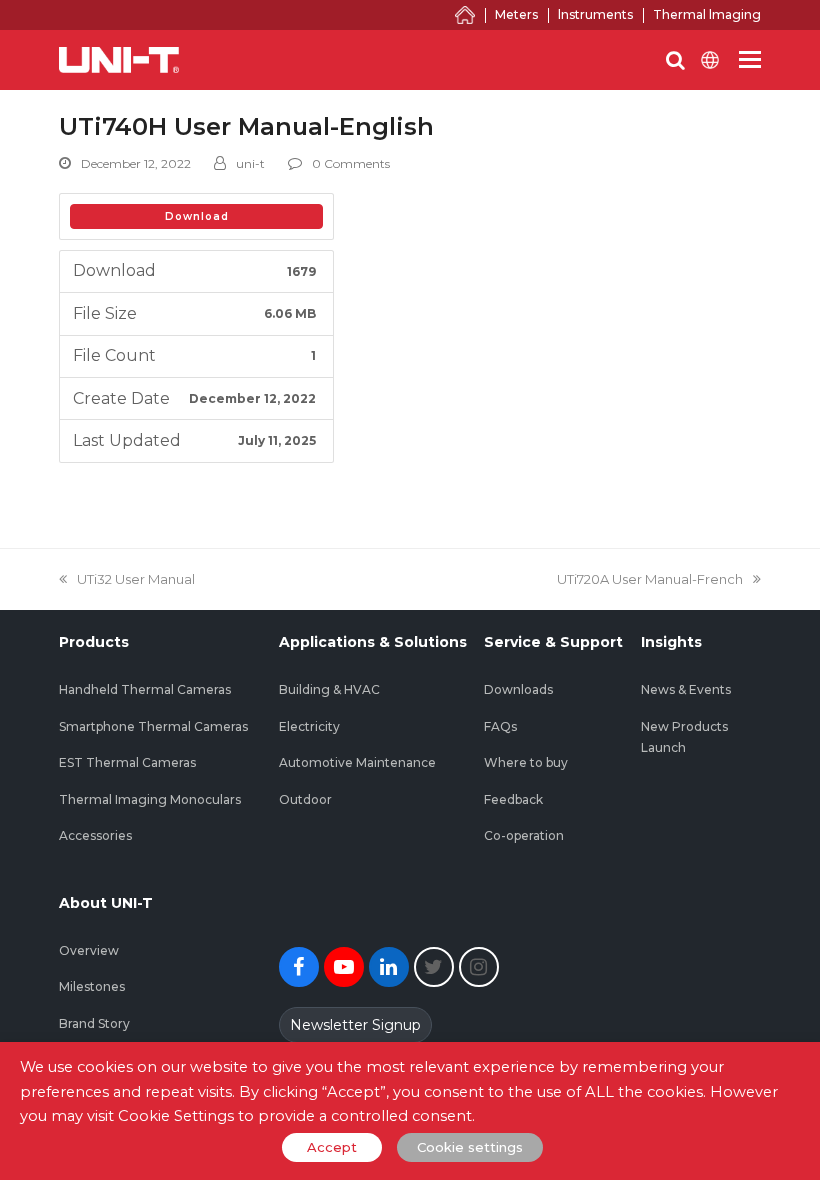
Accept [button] (332, 1147)
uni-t (250, 163)
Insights (671, 642)
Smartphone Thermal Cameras (153, 726)
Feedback (513, 799)
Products (94, 642)
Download (197, 216)
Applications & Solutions (373, 642)
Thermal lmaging (707, 14)
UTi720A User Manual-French (650, 579)
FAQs (500, 726)
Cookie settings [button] (470, 1147)
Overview (89, 950)
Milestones (92, 986)
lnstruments (595, 14)
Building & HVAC (329, 689)
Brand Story (94, 1023)
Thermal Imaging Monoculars (150, 799)
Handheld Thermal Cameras (145, 689)
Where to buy (526, 762)
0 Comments (351, 163)
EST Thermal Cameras (127, 762)
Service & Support (553, 642)
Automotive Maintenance (357, 762)
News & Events (686, 689)
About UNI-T (106, 903)
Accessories (95, 835)
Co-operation (524, 835)
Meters (516, 14)
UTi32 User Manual (135, 579)
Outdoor (305, 799)
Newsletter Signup (355, 1025)
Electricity (309, 726)
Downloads (518, 689)
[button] (750, 60)
